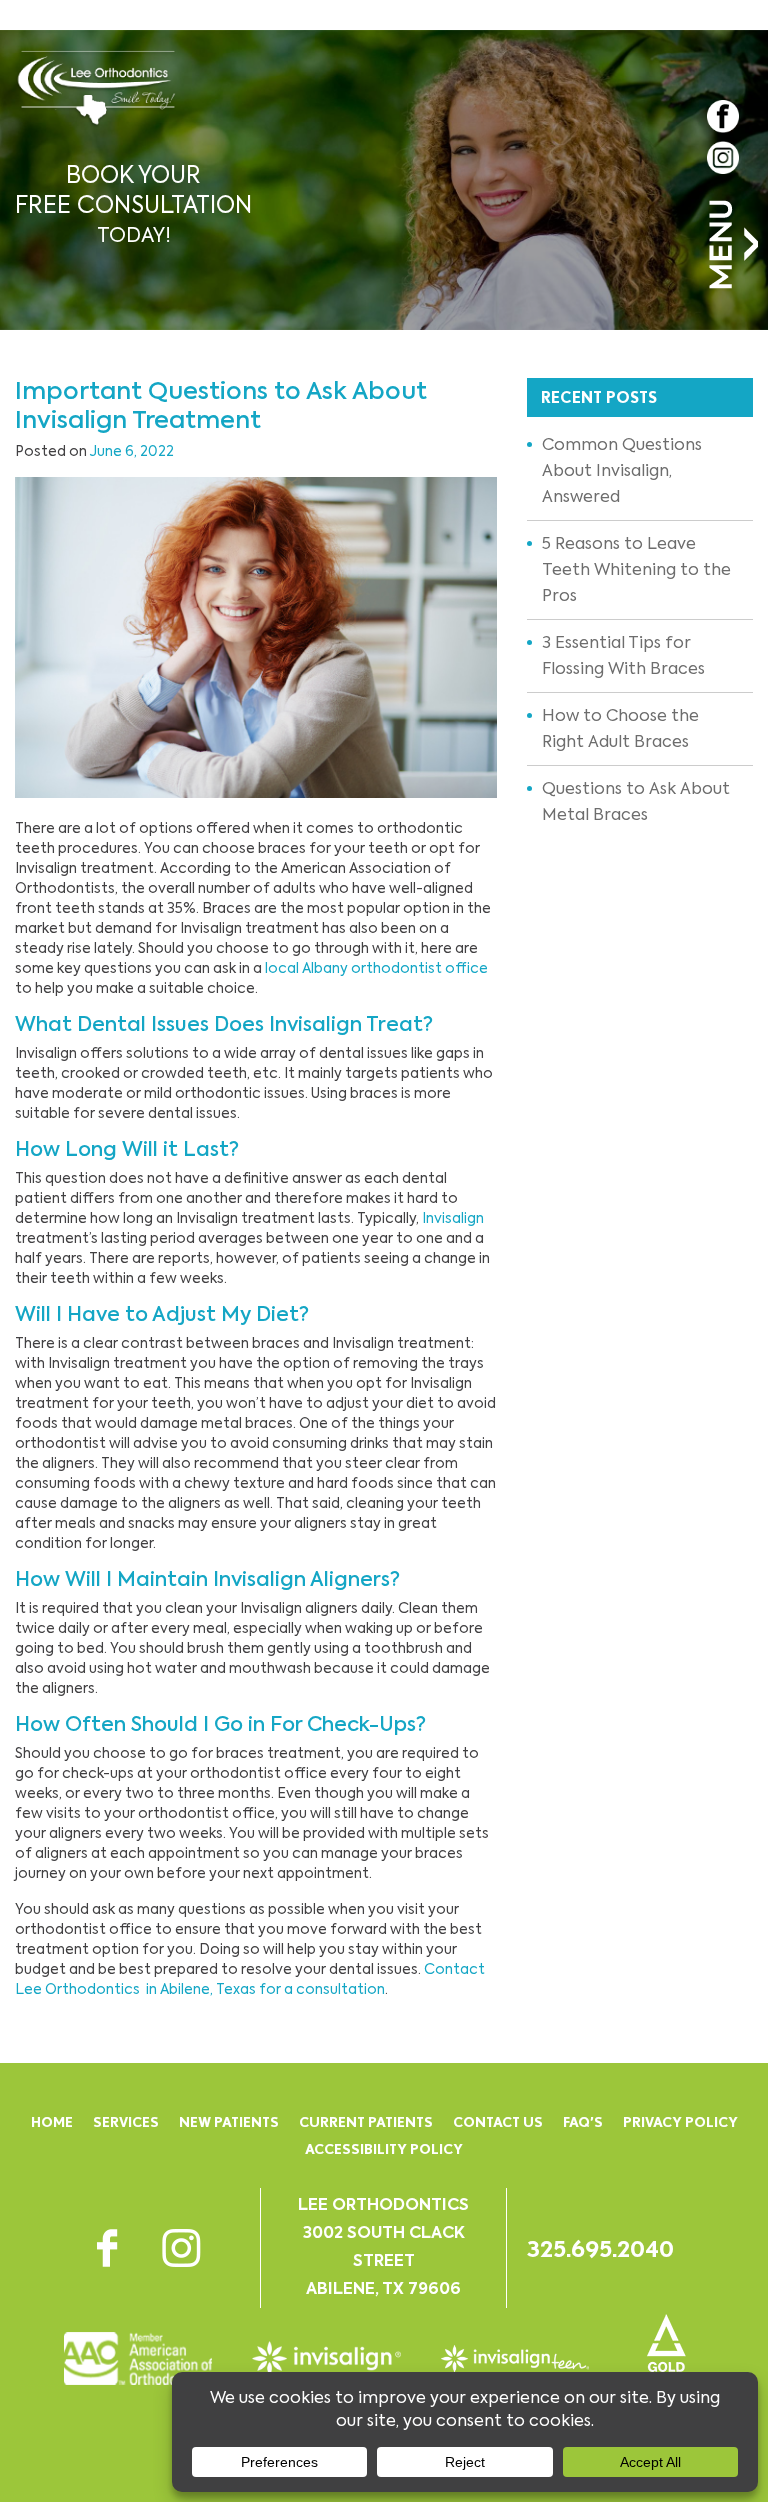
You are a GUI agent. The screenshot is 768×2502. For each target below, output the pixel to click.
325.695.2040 (600, 2248)
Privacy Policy (680, 2122)
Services (126, 2122)
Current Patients (366, 2122)
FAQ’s (583, 2122)
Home (52, 2122)
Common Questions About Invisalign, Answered (622, 470)
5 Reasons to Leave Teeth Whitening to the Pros (636, 569)
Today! (133, 204)
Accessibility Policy (384, 2149)
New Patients (229, 2122)
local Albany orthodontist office (376, 968)
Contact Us (498, 2122)
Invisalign (453, 1218)
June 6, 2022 (132, 451)
